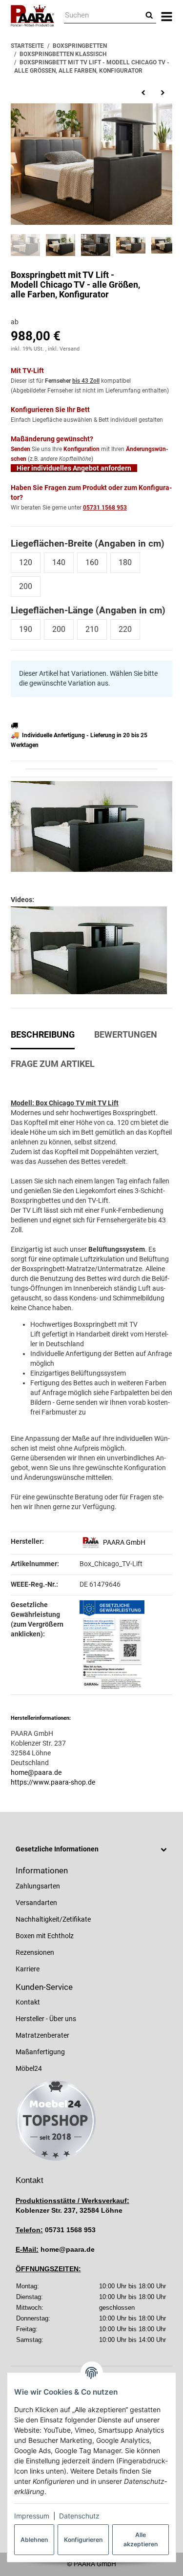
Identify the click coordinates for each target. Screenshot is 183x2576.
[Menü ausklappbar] (167, 16)
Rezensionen (35, 1952)
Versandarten (36, 1903)
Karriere (28, 1969)
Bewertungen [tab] (126, 1035)
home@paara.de (36, 1772)
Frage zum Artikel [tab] (53, 1064)
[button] (91, 1849)
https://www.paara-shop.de (53, 1782)
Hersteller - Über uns (46, 2019)
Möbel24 (29, 2068)
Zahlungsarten (38, 1886)
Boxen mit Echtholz (45, 1936)
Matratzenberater (42, 2035)
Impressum (32, 2516)
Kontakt (28, 2002)
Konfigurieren (83, 2540)
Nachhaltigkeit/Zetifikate (53, 1919)
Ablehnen (34, 2540)
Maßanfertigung (40, 2052)
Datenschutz (79, 2516)
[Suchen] (149, 16)
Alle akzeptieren (141, 2539)
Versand (70, 349)
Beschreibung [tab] (43, 1035)
